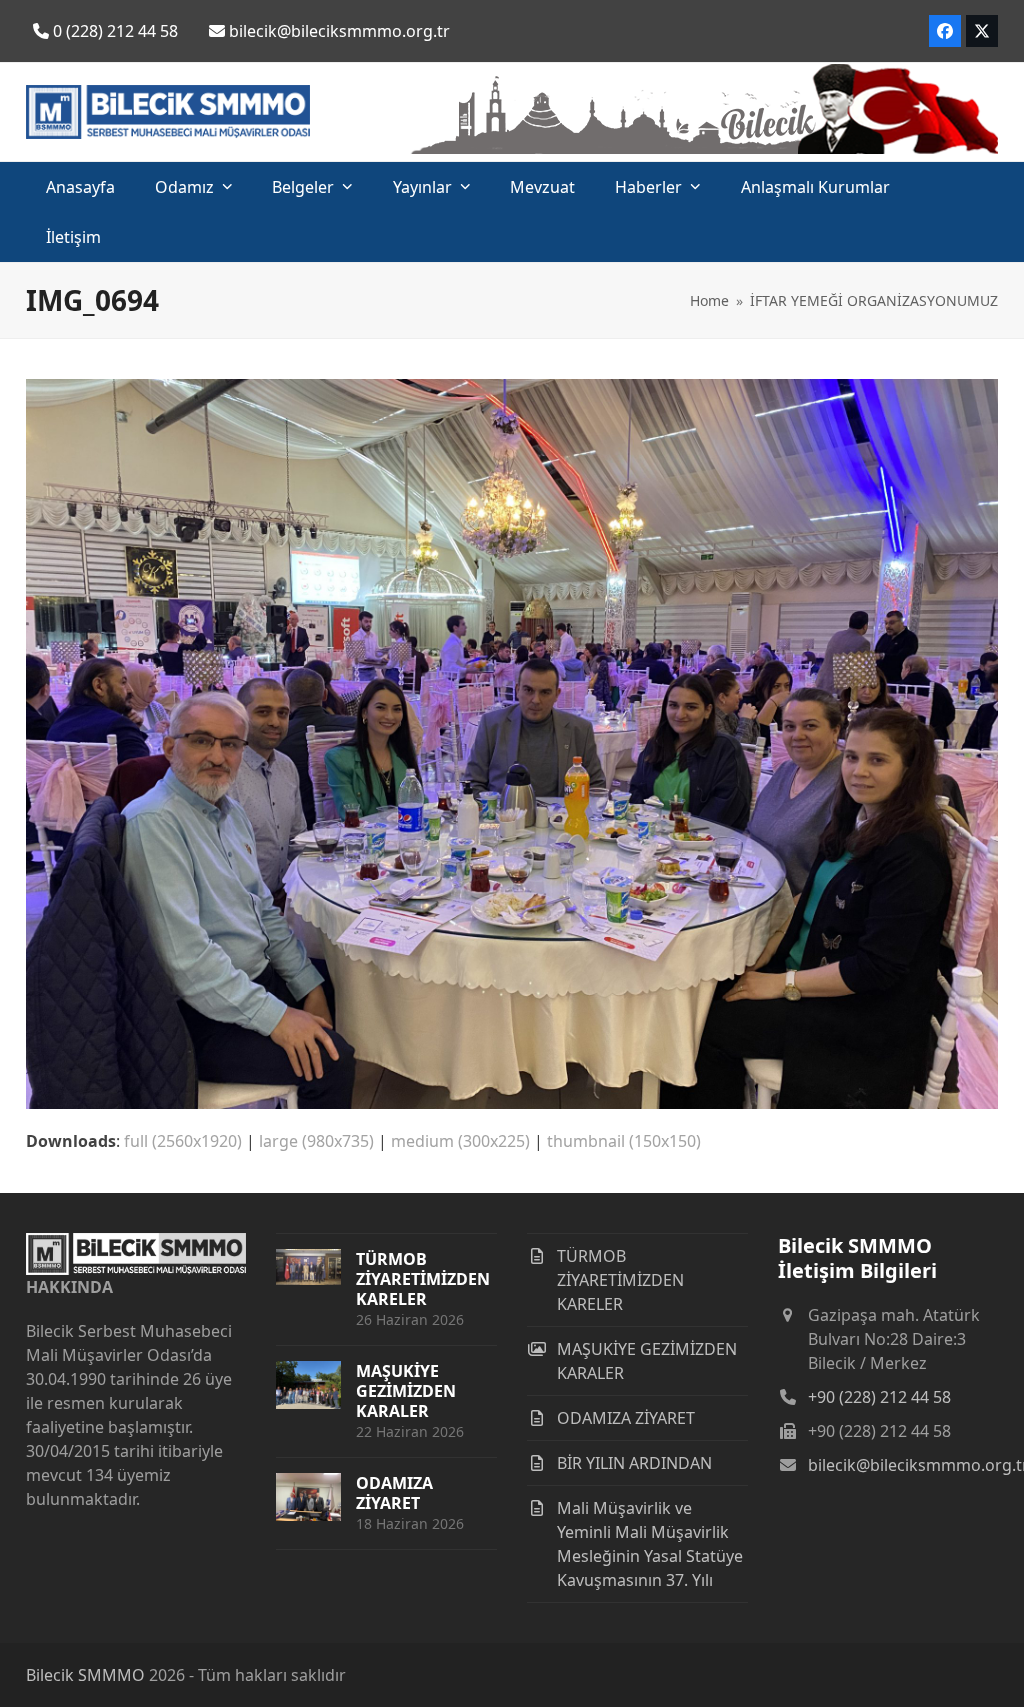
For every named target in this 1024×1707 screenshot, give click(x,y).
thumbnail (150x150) (624, 1141)
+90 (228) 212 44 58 (879, 1397)
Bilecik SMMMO (85, 1675)
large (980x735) (316, 1141)
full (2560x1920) (183, 1141)
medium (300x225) (460, 1141)
